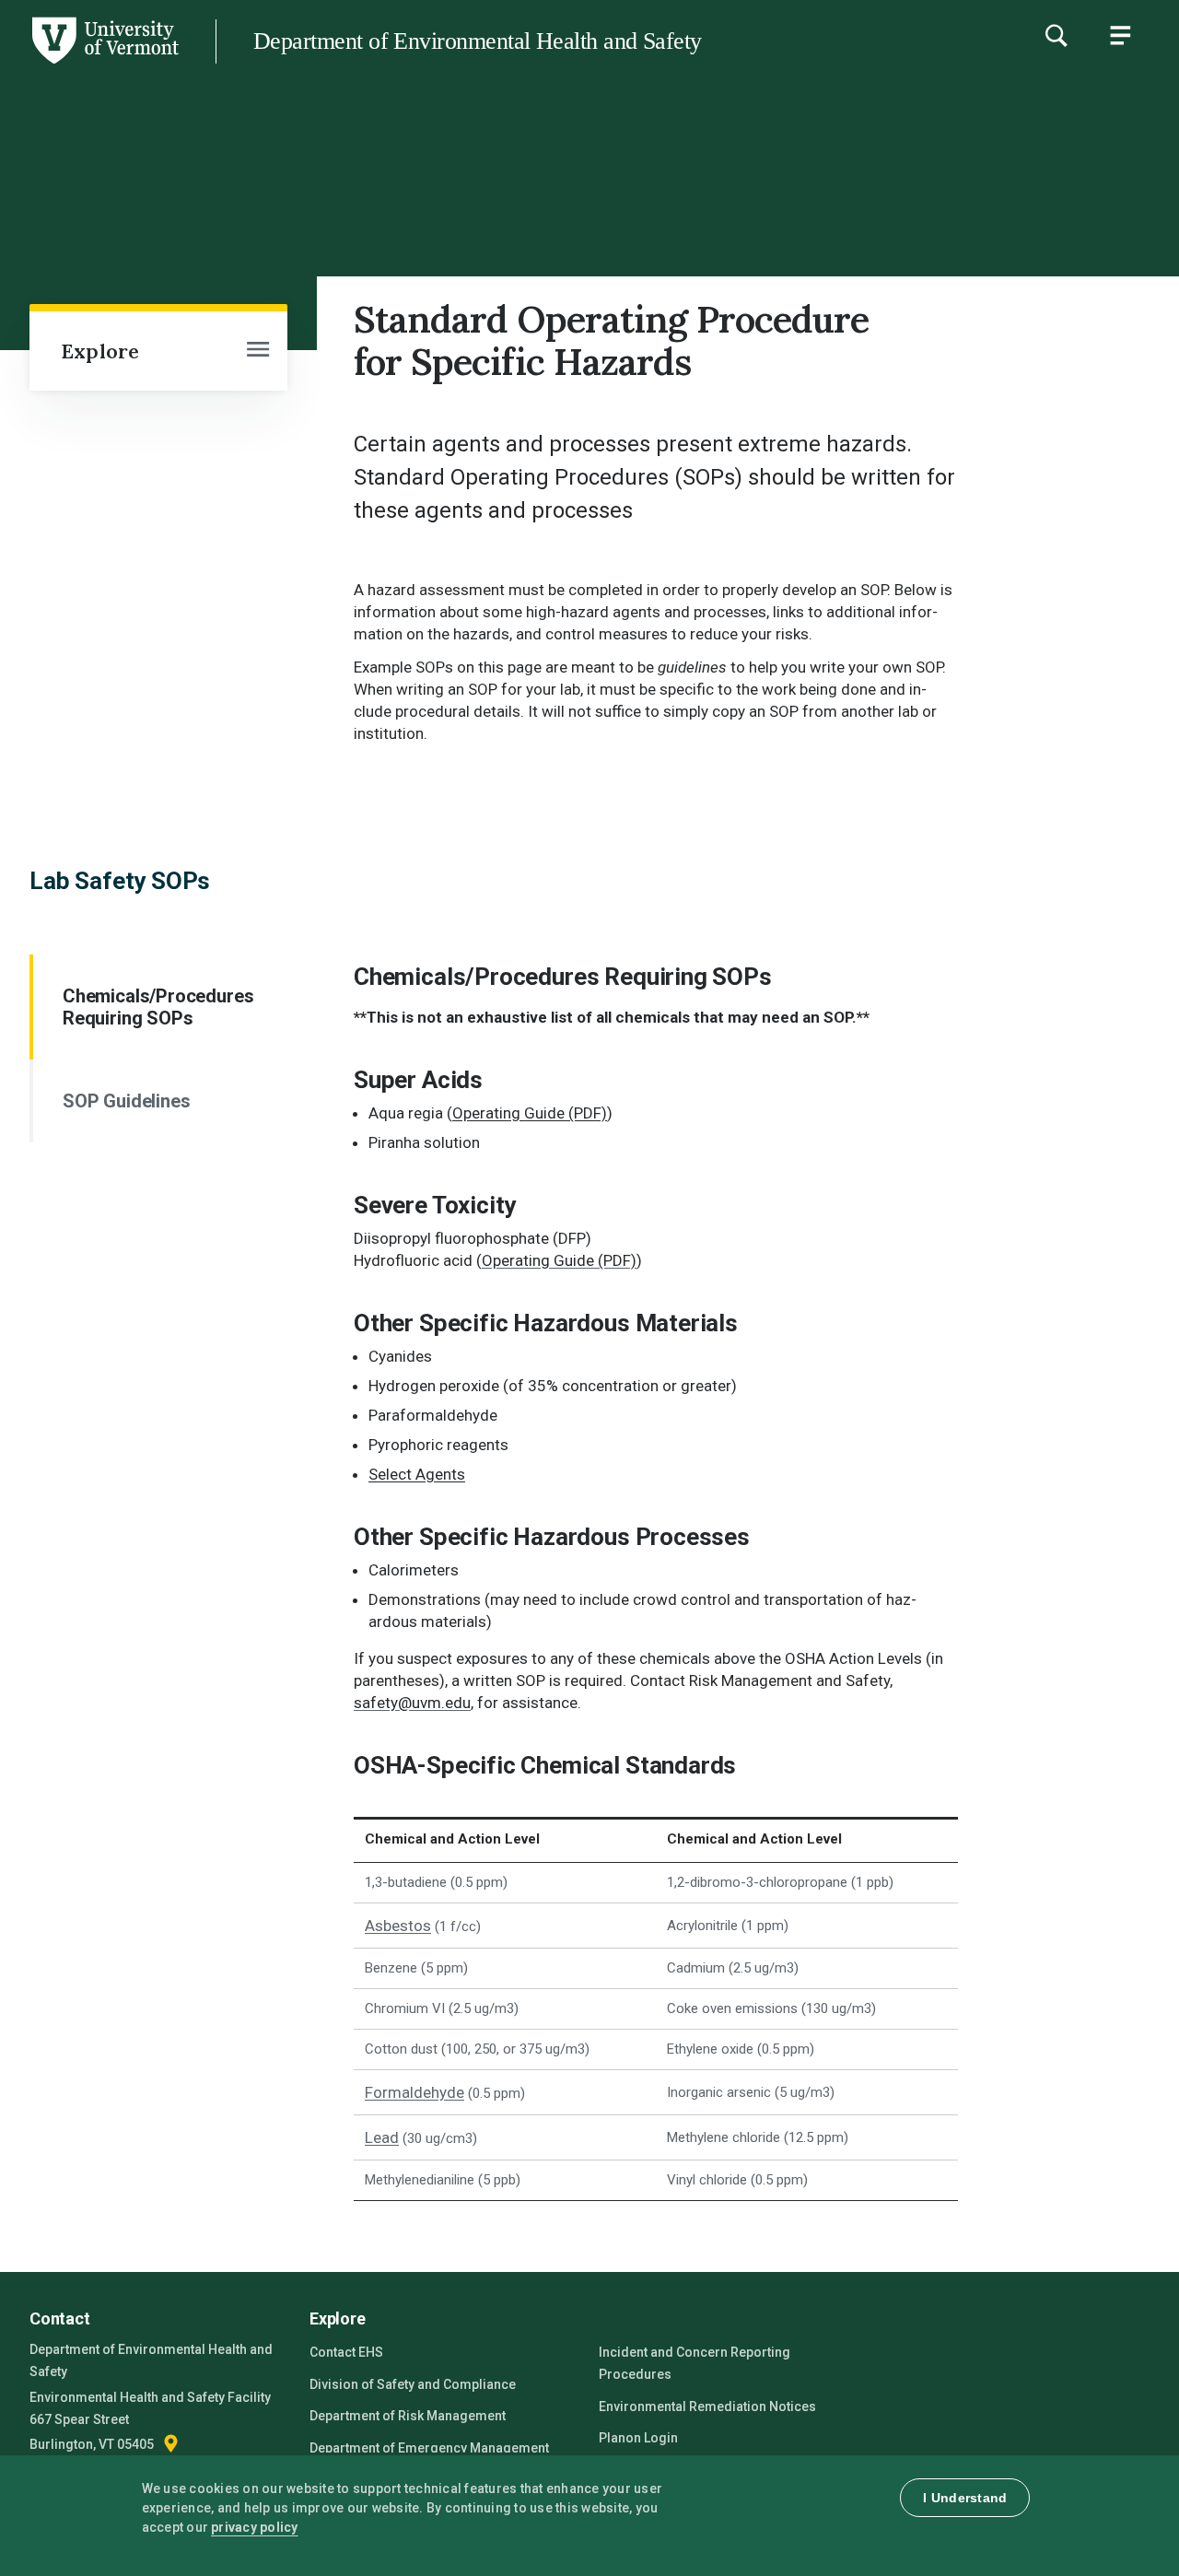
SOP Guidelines (126, 1101)
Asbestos (398, 1926)
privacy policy (255, 2527)
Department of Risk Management (408, 2416)
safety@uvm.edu (412, 1703)
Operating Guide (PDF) (530, 1113)
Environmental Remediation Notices (707, 2406)
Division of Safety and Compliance (413, 2384)
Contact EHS (346, 2352)
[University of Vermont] (104, 64)
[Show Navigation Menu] (1120, 35)
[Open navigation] (258, 351)
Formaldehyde (414, 2092)
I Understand (965, 2498)
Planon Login (638, 2438)
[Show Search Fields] (1056, 35)
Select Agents (417, 1474)
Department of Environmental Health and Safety (478, 41)
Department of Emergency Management (429, 2448)
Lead (382, 2137)
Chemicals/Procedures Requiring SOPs (158, 1007)
